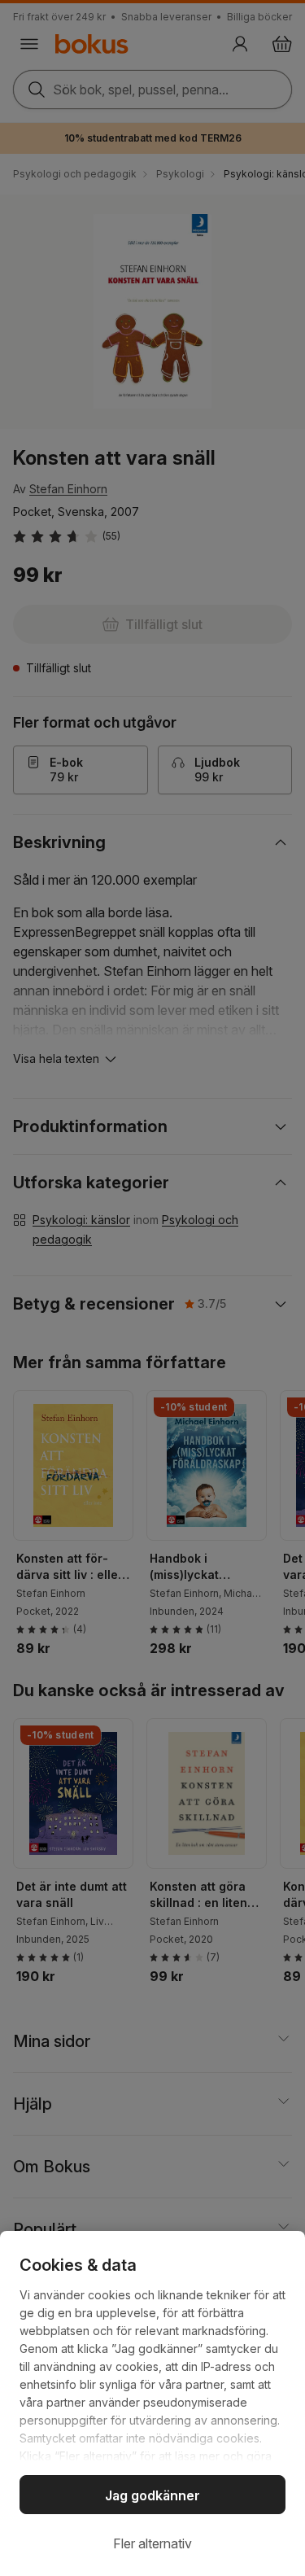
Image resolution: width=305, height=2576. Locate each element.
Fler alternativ (152, 2543)
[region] (152, 2403)
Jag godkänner (152, 2495)
